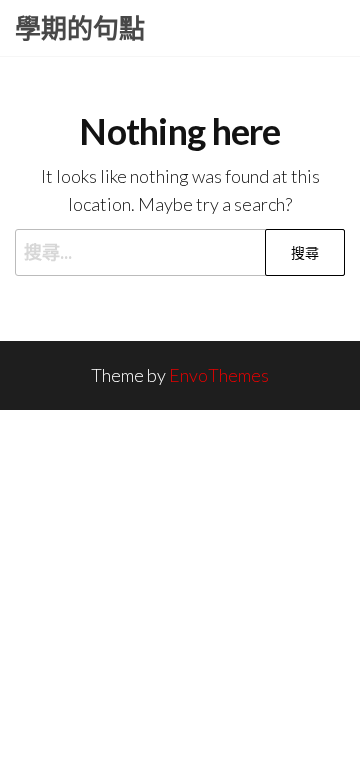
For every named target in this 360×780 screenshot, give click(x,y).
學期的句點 (80, 28)
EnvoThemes (219, 375)
